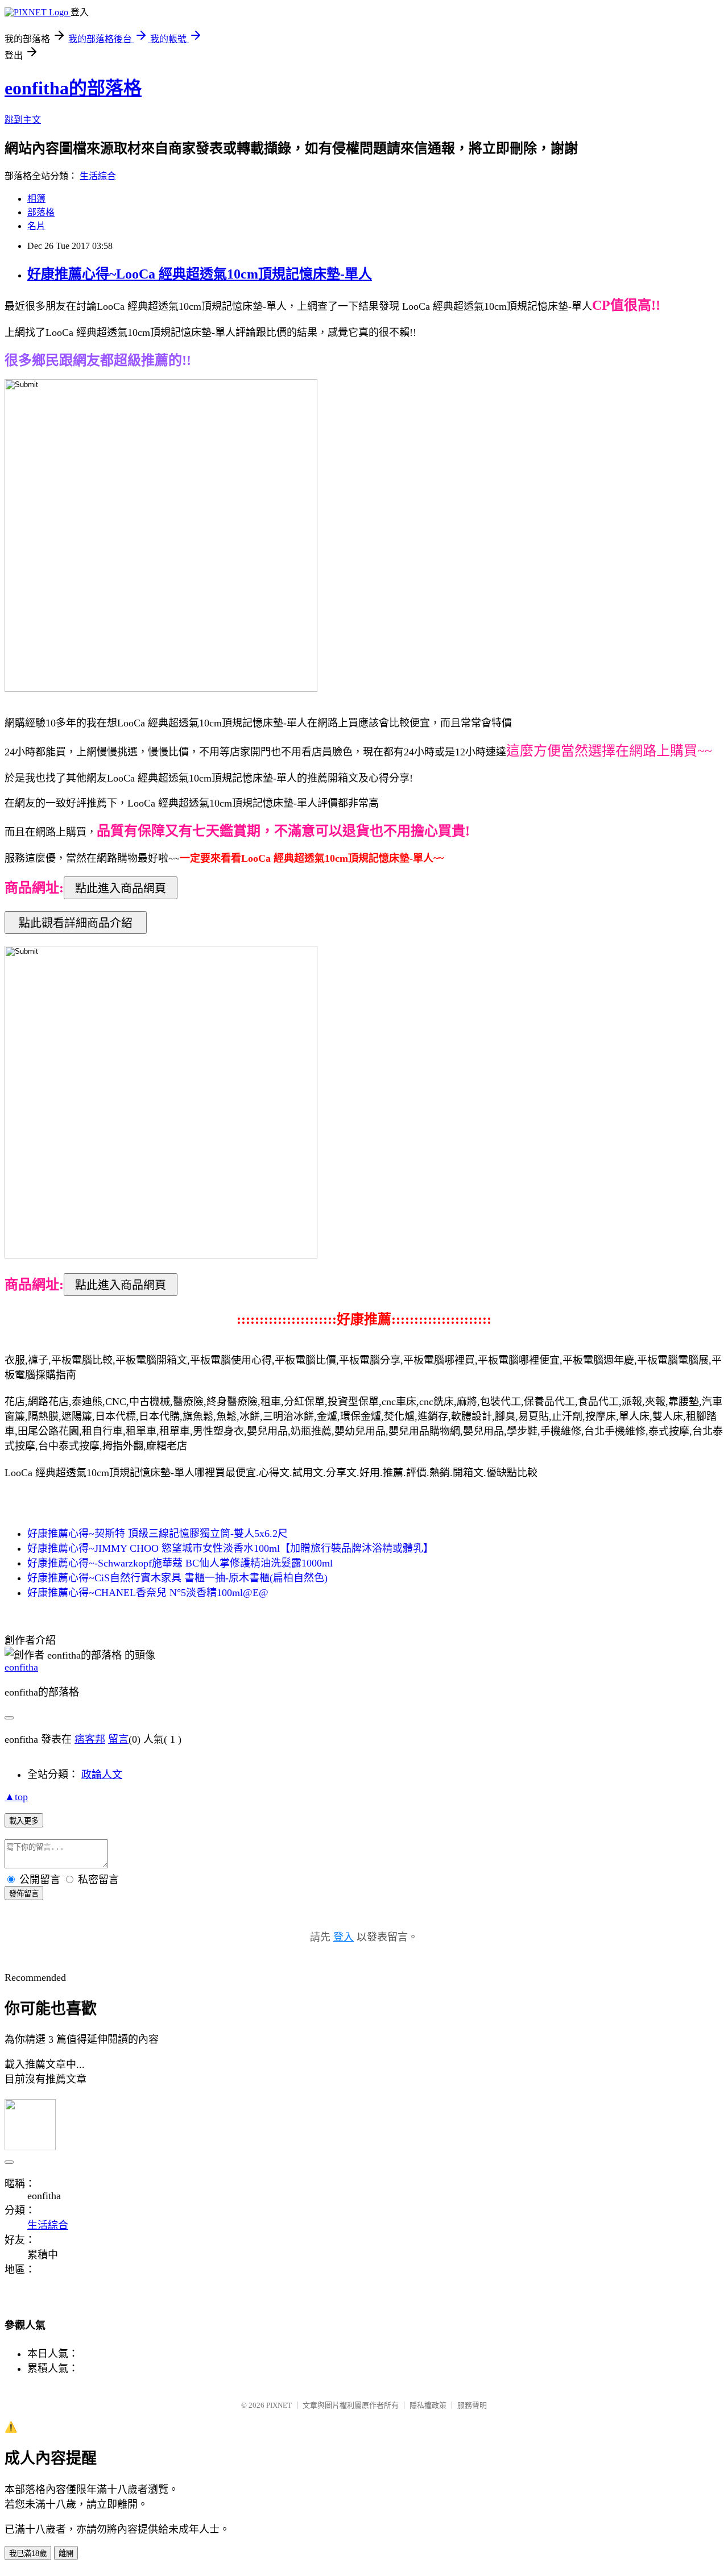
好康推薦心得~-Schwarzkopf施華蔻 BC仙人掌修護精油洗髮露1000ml (180, 1563)
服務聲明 (472, 2405)
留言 (118, 1739)
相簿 (36, 199)
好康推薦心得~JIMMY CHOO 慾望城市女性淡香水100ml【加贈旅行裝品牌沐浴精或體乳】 (230, 1548)
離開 (66, 2554)
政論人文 (102, 1775)
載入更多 (24, 1821)
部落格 (41, 212)
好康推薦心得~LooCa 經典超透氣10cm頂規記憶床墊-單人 (200, 274)
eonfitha (21, 1667)
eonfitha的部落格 (73, 88)
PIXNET (279, 2405)
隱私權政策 (428, 2405)
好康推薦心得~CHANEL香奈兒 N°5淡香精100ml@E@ (148, 1593)
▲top (16, 1797)
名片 (36, 226)
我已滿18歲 (28, 2554)
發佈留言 (24, 1894)
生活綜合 (98, 176)
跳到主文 (23, 120)
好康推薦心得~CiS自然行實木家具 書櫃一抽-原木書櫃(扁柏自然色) (177, 1578)
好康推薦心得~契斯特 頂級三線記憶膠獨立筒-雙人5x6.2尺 (158, 1534)
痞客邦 (90, 1739)
